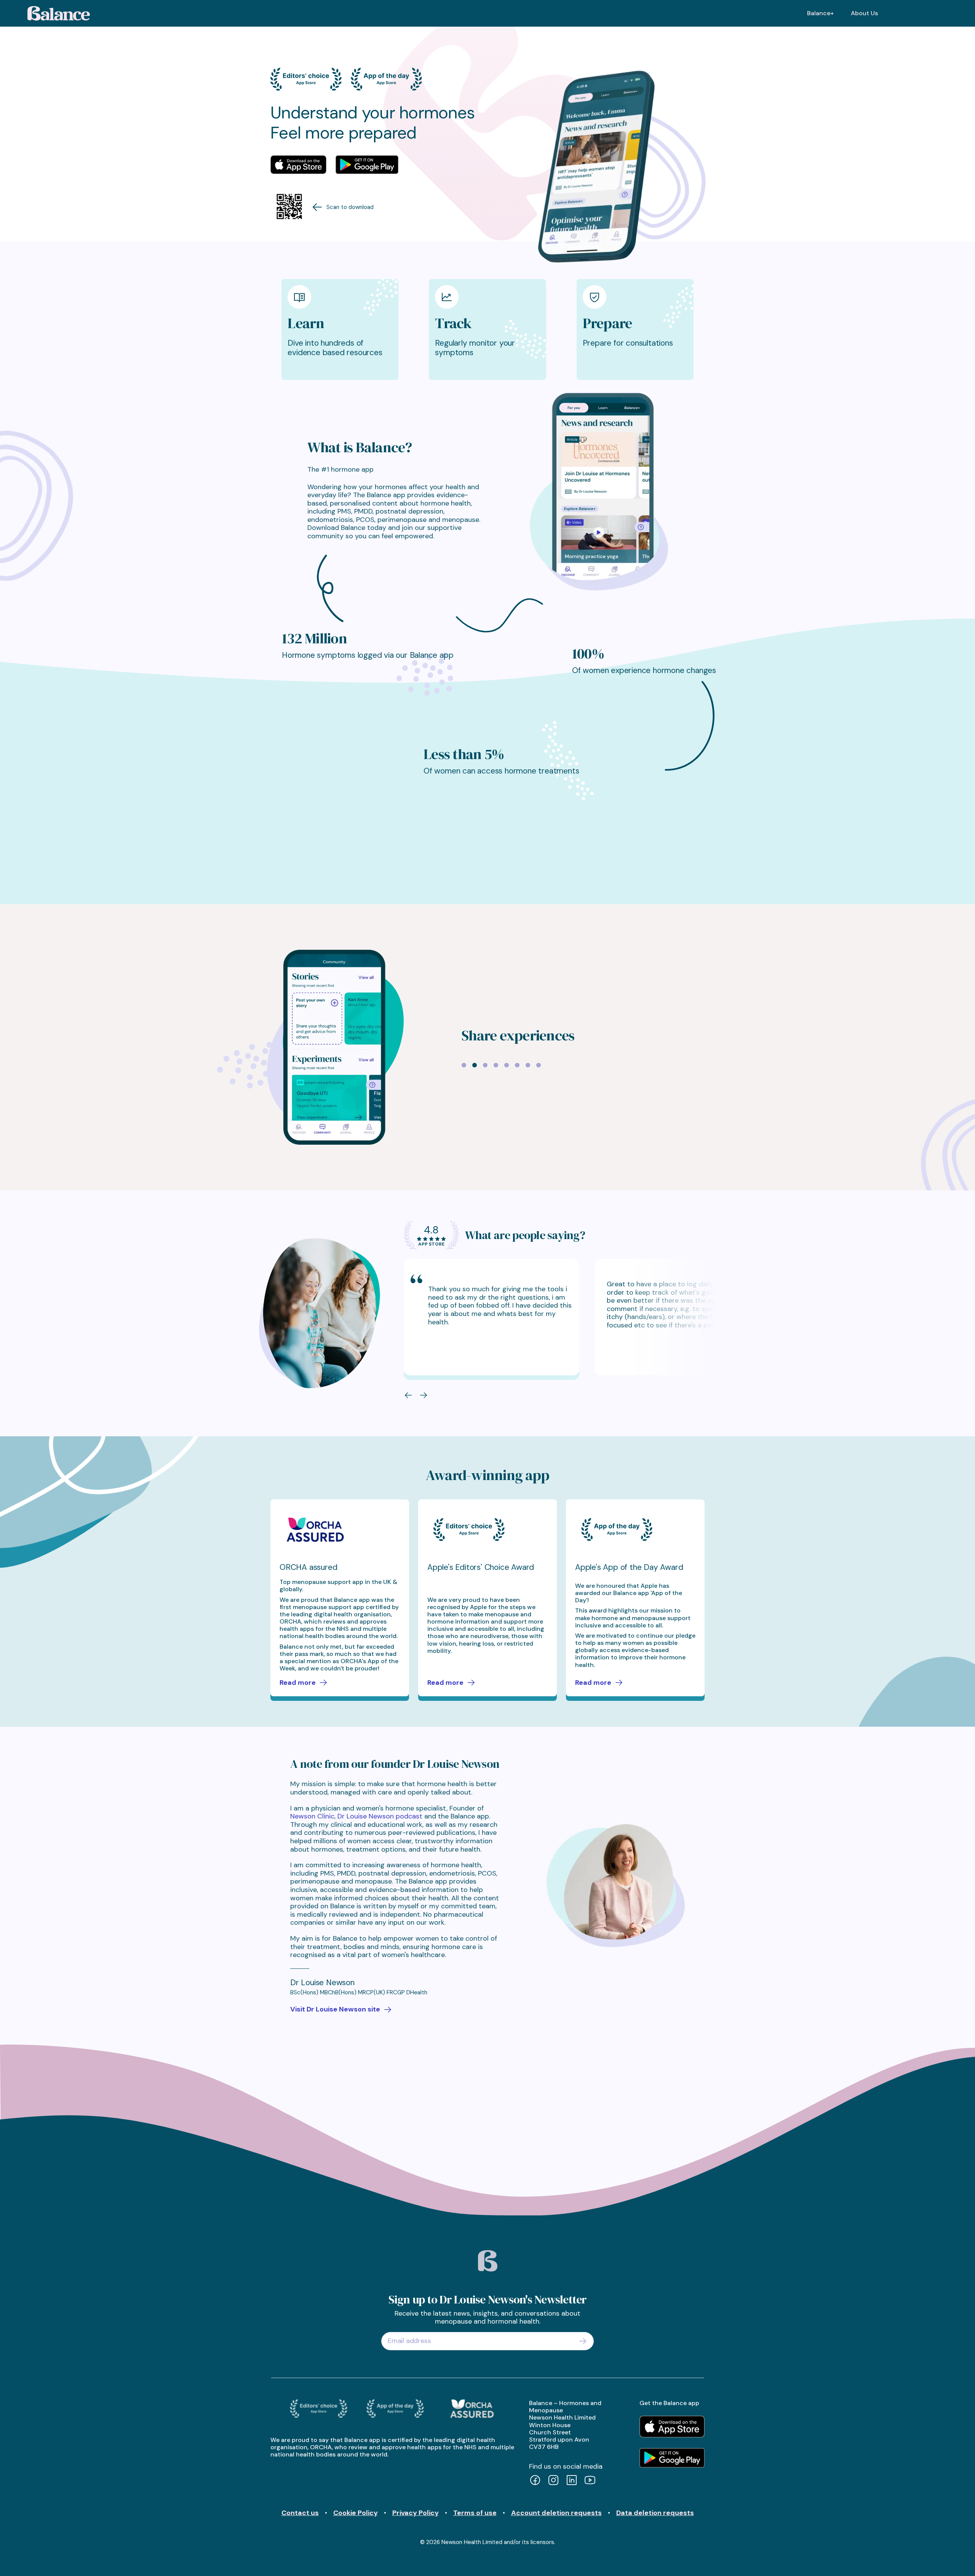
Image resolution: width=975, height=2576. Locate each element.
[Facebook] (535, 2481)
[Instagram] (553, 2481)
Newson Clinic (312, 1816)
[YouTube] (590, 2481)
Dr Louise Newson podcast (380, 1816)
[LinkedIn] (572, 2481)
